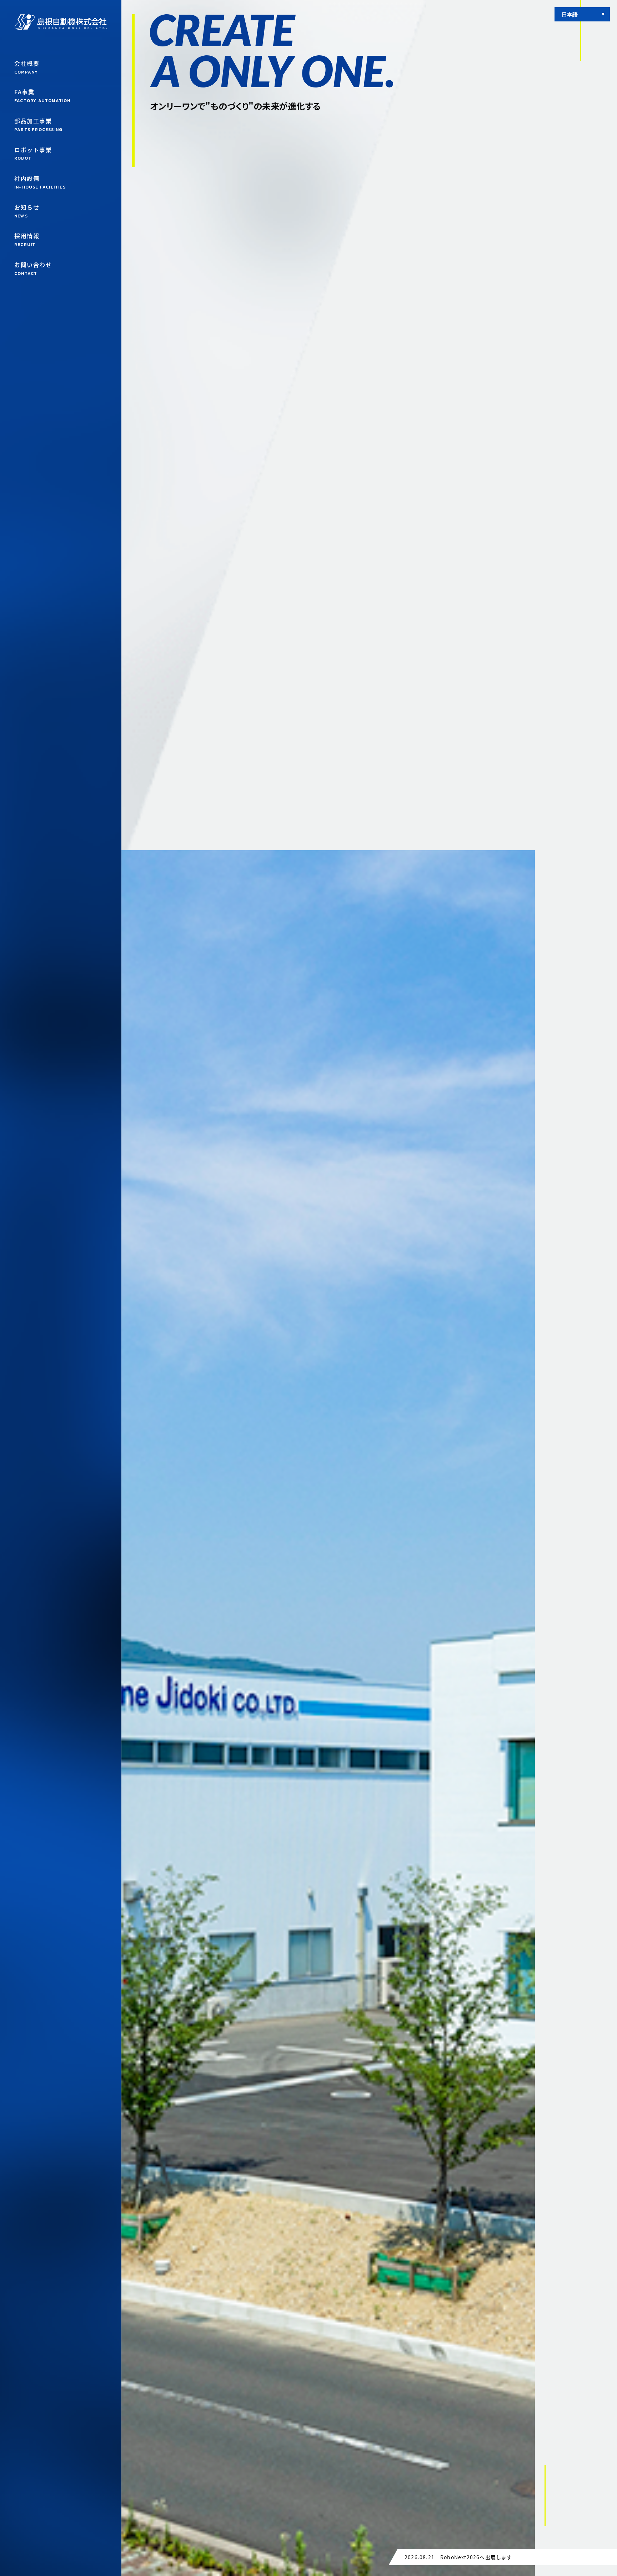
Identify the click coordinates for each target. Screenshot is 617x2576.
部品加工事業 (38, 125)
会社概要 (27, 67)
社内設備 (40, 182)
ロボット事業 (33, 154)
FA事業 (42, 96)
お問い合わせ (33, 268)
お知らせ (27, 211)
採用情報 (27, 240)
